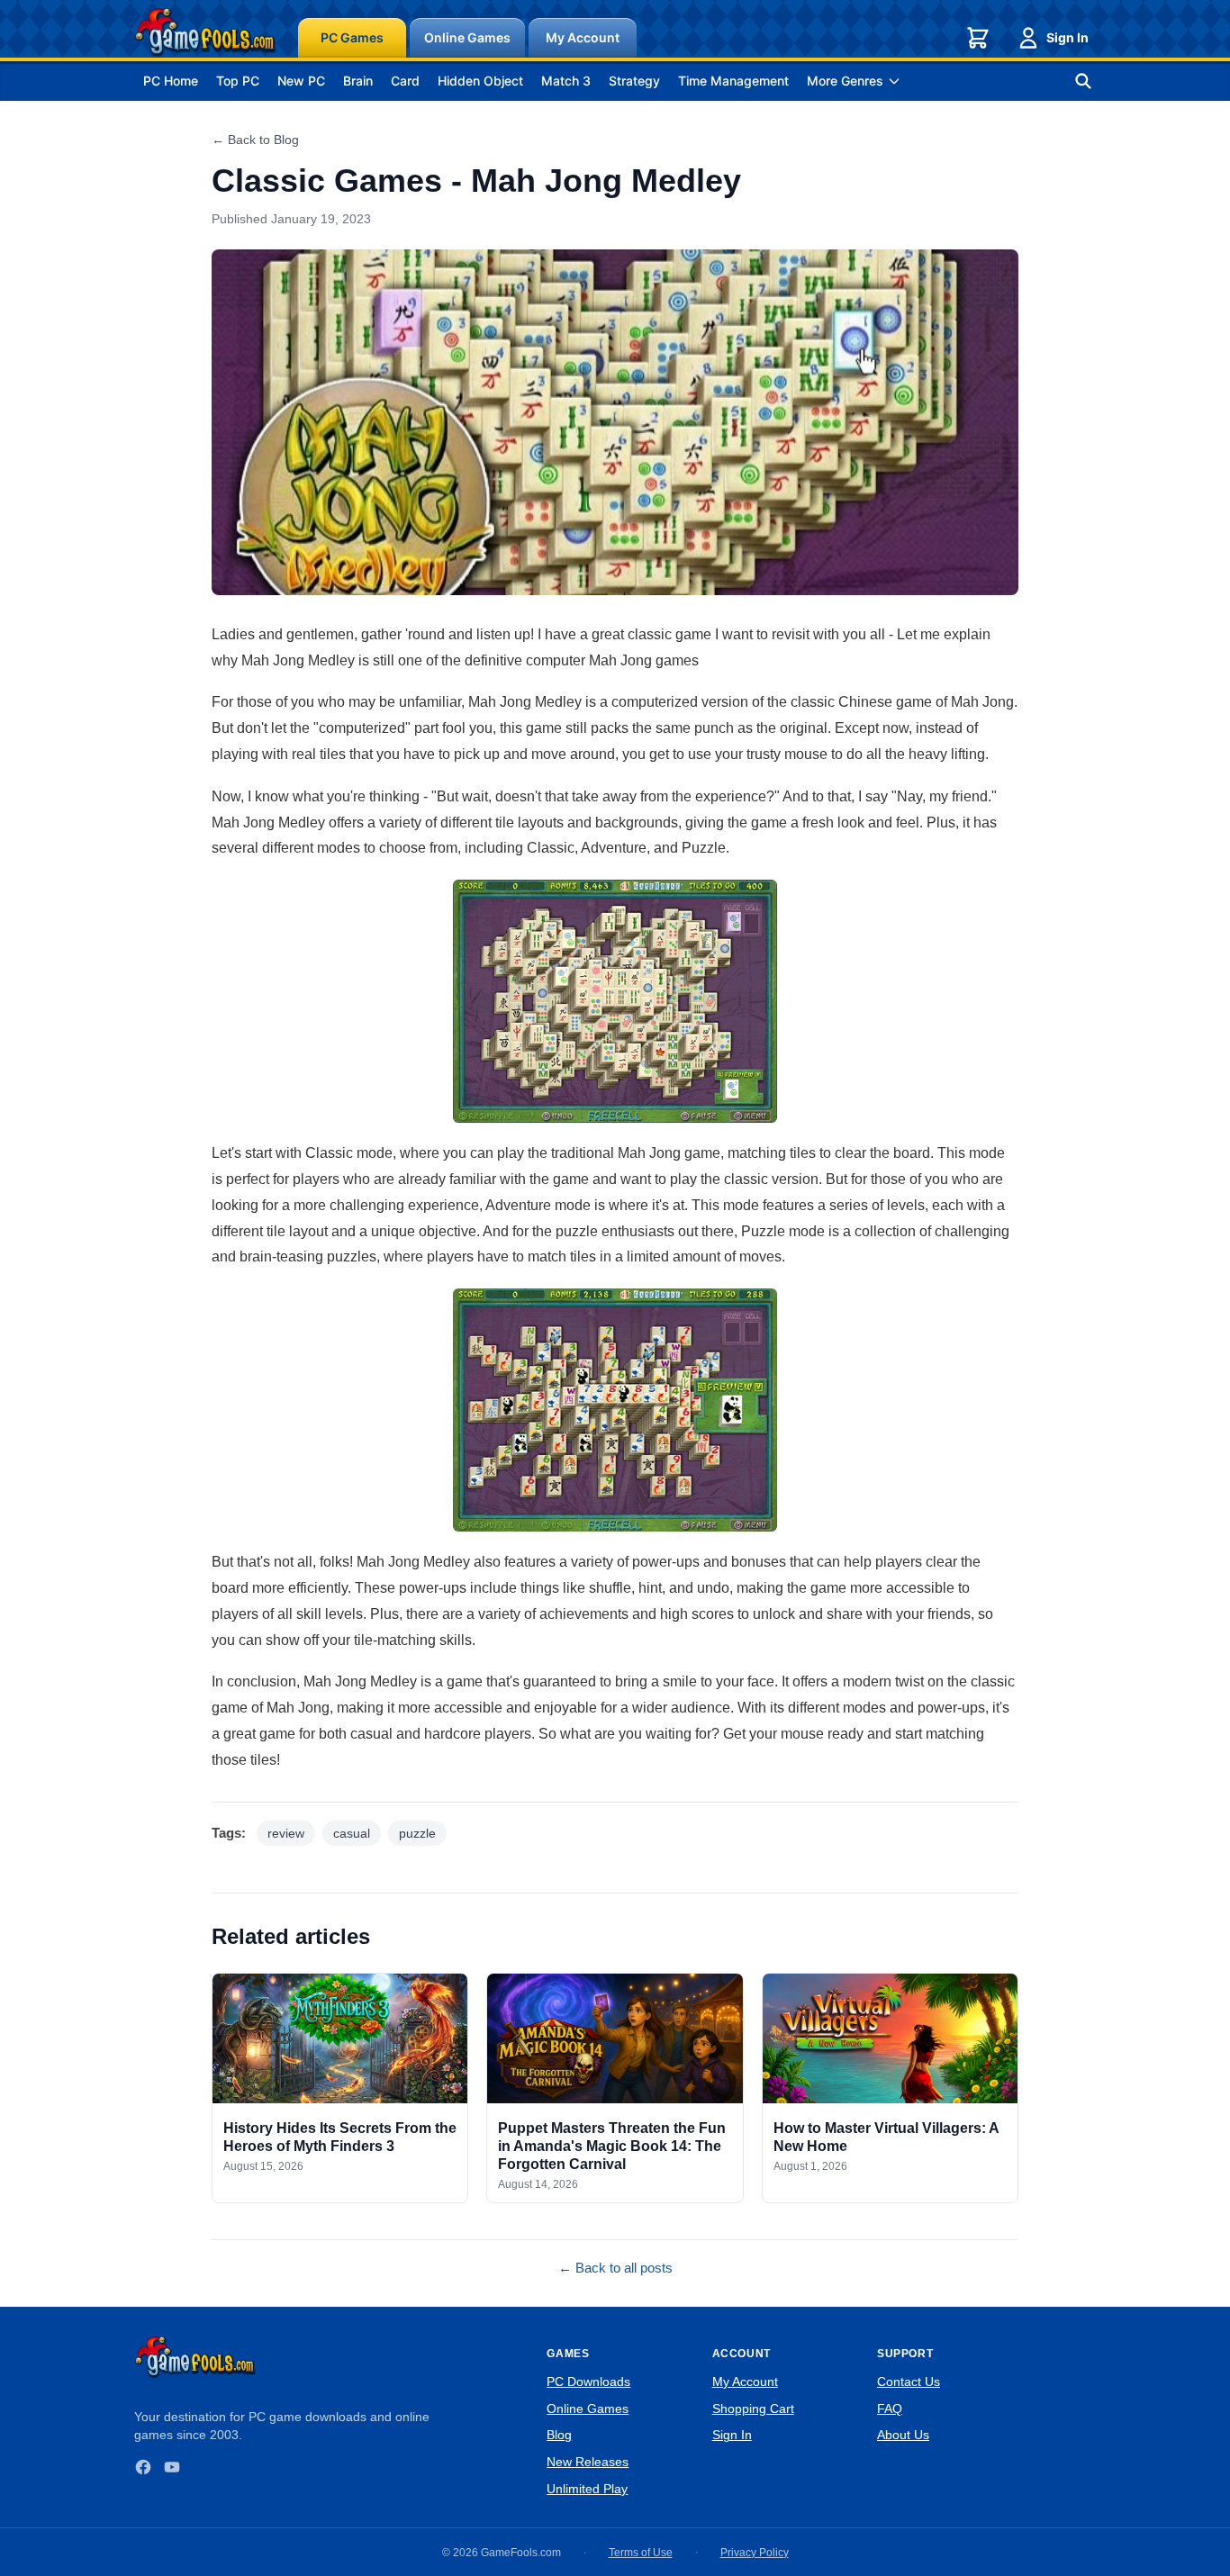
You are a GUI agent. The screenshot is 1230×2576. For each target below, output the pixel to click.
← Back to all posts (615, 2268)
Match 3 (566, 81)
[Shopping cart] (978, 38)
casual (352, 1833)
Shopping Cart (753, 2409)
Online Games (467, 37)
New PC (301, 81)
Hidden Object (480, 81)
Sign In (1067, 37)
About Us (903, 2435)
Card (405, 81)
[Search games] (1083, 81)
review (286, 1833)
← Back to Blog (255, 140)
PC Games (352, 37)
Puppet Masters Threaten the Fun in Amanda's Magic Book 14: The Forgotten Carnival (612, 2146)
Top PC (238, 81)
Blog (559, 2435)
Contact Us (909, 2382)
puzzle (417, 1833)
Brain (358, 81)
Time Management (733, 81)
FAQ (890, 2409)
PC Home (171, 81)
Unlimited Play (587, 2489)
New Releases (588, 2462)
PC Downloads (588, 2382)
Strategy (634, 81)
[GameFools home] (205, 32)
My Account (583, 37)
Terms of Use (641, 2553)
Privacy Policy (755, 2553)
